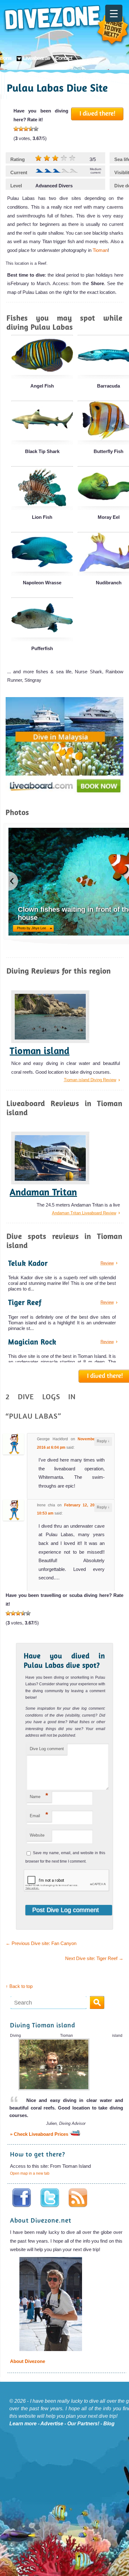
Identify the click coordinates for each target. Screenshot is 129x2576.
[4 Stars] (31, 129)
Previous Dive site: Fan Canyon (41, 1943)
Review (107, 1263)
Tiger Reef (25, 1302)
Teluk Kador (28, 1263)
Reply (103, 1441)
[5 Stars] (36, 129)
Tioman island (40, 1051)
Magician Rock (32, 1342)
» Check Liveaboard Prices (40, 2134)
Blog (109, 2424)
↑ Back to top (19, 1986)
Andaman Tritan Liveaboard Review (84, 1213)
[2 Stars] (21, 129)
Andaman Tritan (43, 1192)
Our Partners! (83, 2424)
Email (39, 1815)
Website (37, 1835)
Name (39, 1795)
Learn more (23, 2424)
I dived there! (98, 113)
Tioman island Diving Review (90, 1080)
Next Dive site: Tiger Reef (94, 1958)
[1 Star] (16, 129)
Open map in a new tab (30, 2173)
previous (13, 881)
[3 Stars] (26, 129)
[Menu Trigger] (114, 13)
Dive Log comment (47, 1749)
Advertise (52, 2424)
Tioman (100, 250)
